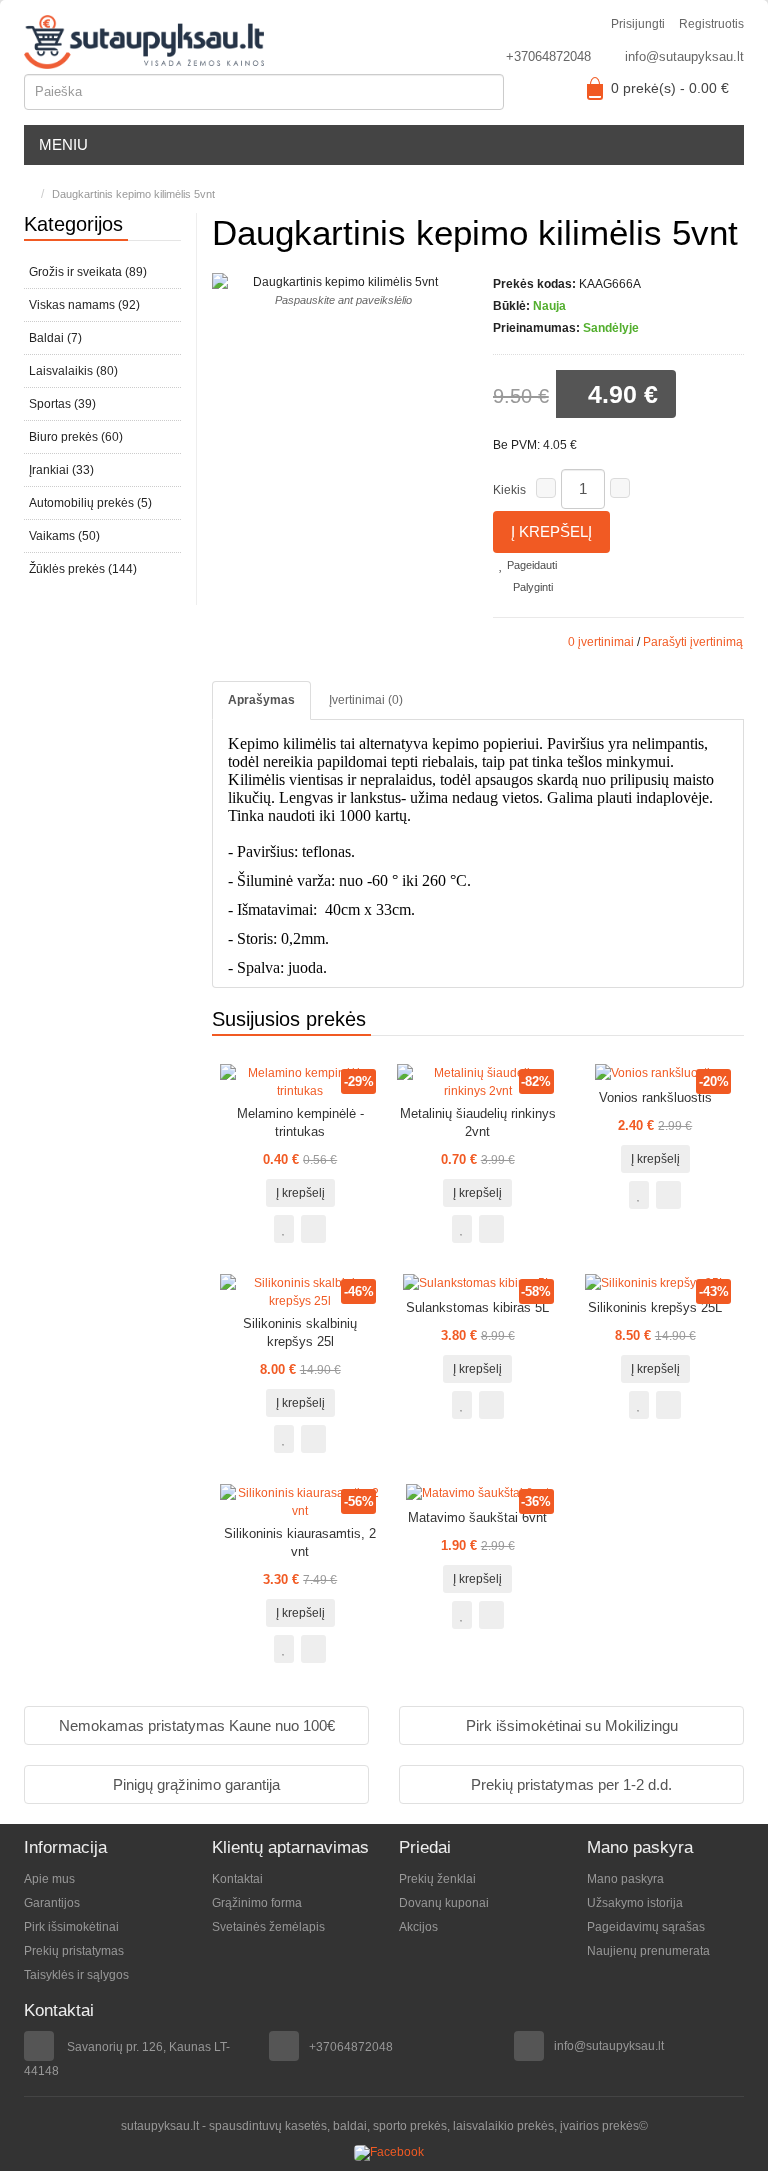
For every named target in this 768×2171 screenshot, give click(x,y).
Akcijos (418, 1927)
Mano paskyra (625, 1879)
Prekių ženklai (437, 1879)
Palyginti (531, 587)
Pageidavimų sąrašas (646, 1927)
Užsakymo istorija (635, 1903)
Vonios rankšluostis (655, 1097)
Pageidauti (530, 565)
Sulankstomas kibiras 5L (477, 1307)
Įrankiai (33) (61, 470)
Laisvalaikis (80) (73, 371)
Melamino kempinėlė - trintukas (300, 1122)
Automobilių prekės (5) (90, 503)
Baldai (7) (55, 338)
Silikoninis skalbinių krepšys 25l (300, 1332)
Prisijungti (638, 24)
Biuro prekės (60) (76, 437)
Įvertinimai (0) (366, 700)
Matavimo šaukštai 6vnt (477, 1517)
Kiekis (509, 490)
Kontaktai (237, 1879)
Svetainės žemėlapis (268, 1927)
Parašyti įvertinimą (693, 642)
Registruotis (711, 24)
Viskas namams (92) (84, 305)
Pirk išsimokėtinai (71, 1927)
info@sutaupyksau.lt (684, 56)
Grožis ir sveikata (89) (88, 272)
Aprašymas (261, 700)
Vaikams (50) (64, 536)
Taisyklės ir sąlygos (76, 1975)
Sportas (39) (62, 404)
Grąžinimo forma (257, 1903)
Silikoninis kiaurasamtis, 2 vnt (300, 1542)
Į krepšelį (551, 531)
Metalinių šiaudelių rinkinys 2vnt (478, 1122)
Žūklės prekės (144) (83, 569)
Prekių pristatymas (74, 1951)
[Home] (28, 194)
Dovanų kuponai (444, 1903)
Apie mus (49, 1879)
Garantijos (52, 1903)
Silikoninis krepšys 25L (655, 1307)
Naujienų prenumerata (648, 1951)
